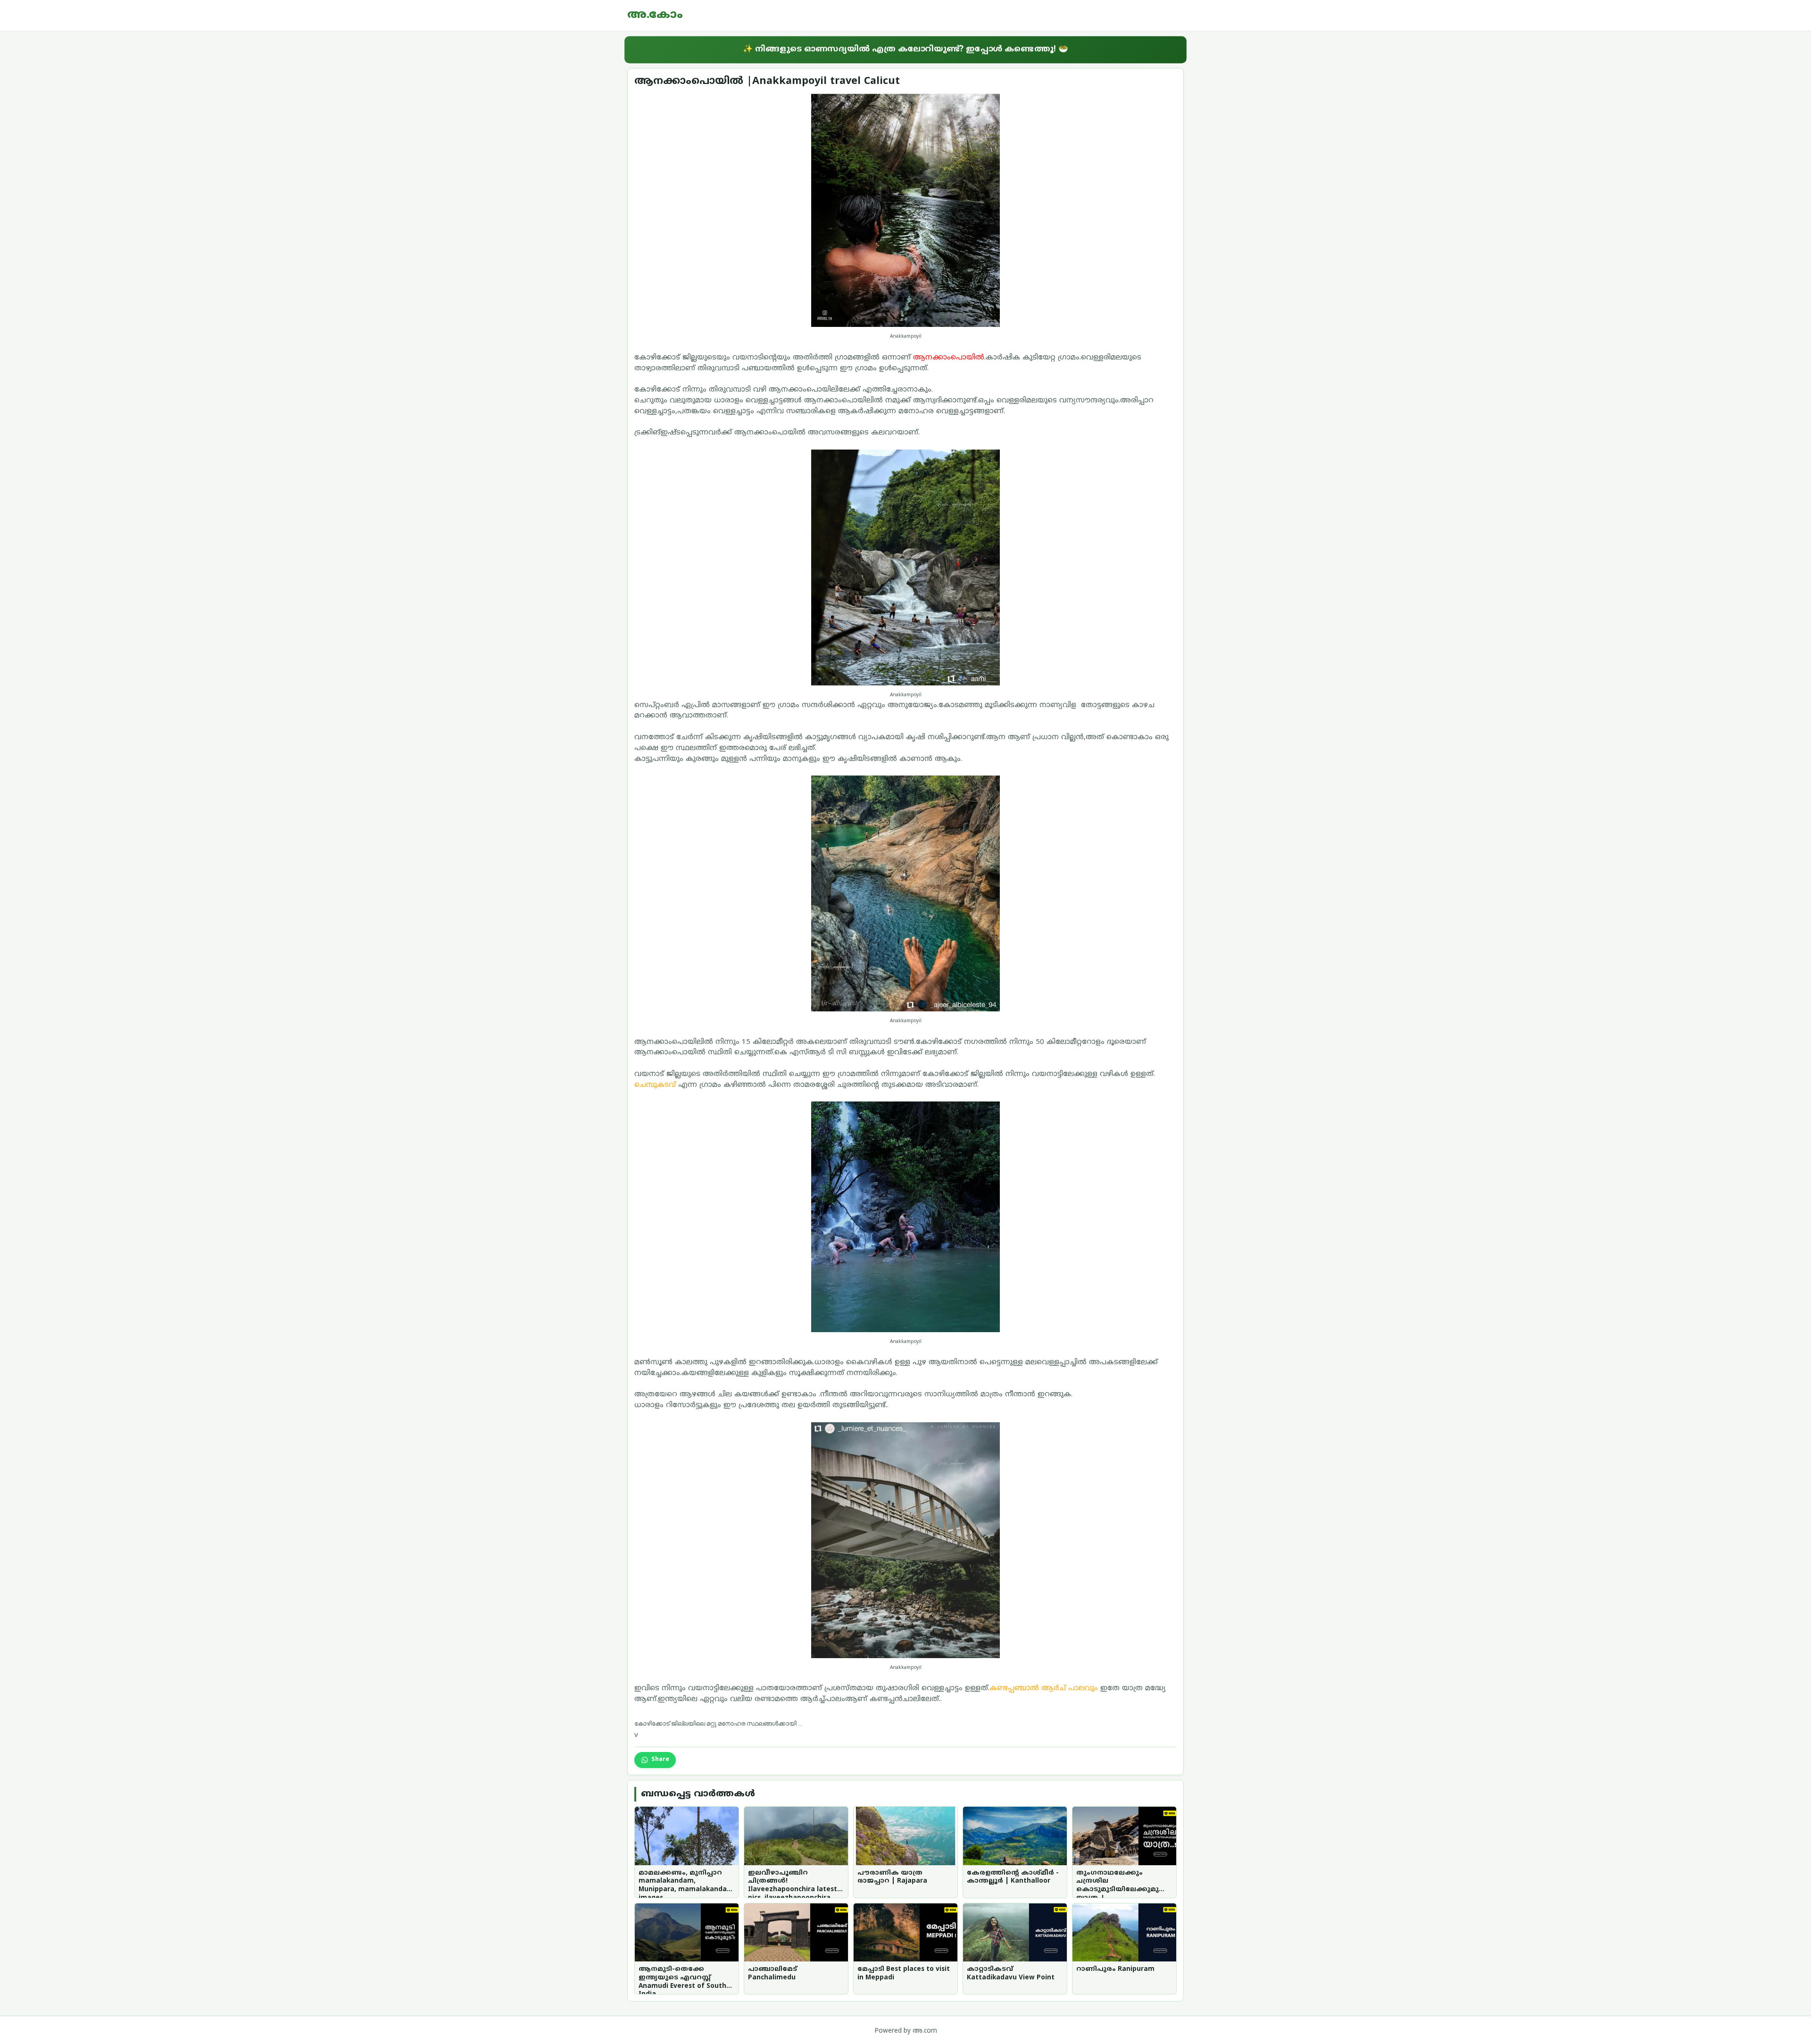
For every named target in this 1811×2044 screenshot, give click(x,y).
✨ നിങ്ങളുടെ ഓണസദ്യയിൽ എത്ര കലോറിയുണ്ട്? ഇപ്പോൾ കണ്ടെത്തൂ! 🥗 (905, 49)
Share (660, 1760)
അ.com (925, 2031)
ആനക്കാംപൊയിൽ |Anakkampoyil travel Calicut (767, 81)
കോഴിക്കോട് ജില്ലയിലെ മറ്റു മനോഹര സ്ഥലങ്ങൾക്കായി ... (718, 1723)
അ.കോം (655, 15)
